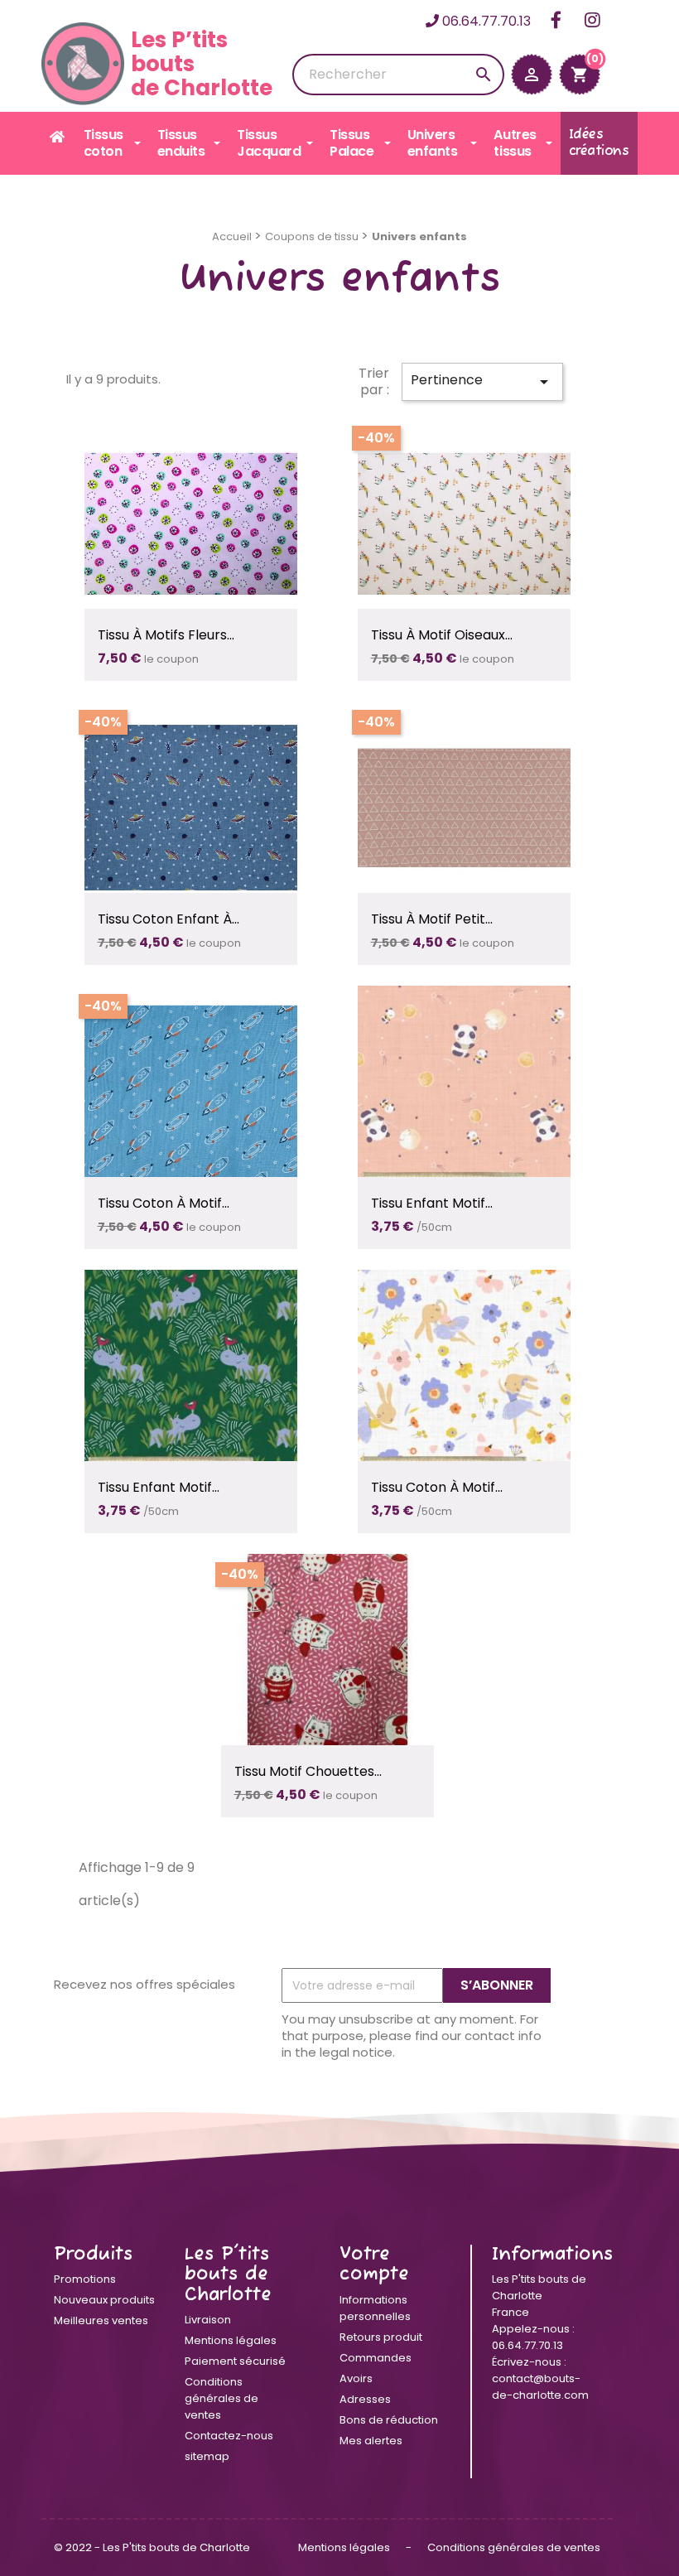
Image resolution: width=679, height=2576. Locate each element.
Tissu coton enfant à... (169, 919)
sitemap (207, 2456)
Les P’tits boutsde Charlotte (202, 63)
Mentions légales (231, 2340)
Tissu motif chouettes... (308, 1771)
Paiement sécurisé (235, 2361)
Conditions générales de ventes (222, 2398)
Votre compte (374, 2265)
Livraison (208, 2320)
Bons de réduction (389, 2420)
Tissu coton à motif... (164, 1203)
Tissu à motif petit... (432, 919)
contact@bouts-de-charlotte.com (540, 2387)
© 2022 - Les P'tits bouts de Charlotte (152, 2547)
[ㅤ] (58, 137)
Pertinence (482, 381)
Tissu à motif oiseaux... (442, 635)
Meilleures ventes (101, 2320)
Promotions (85, 2279)
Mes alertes (371, 2441)
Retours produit (381, 2337)
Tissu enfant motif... (432, 1203)
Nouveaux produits (104, 2300)
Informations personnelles (375, 2308)
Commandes (376, 2358)
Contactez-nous (229, 2436)
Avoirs (356, 2378)
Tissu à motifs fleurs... (166, 635)
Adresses (365, 2399)
